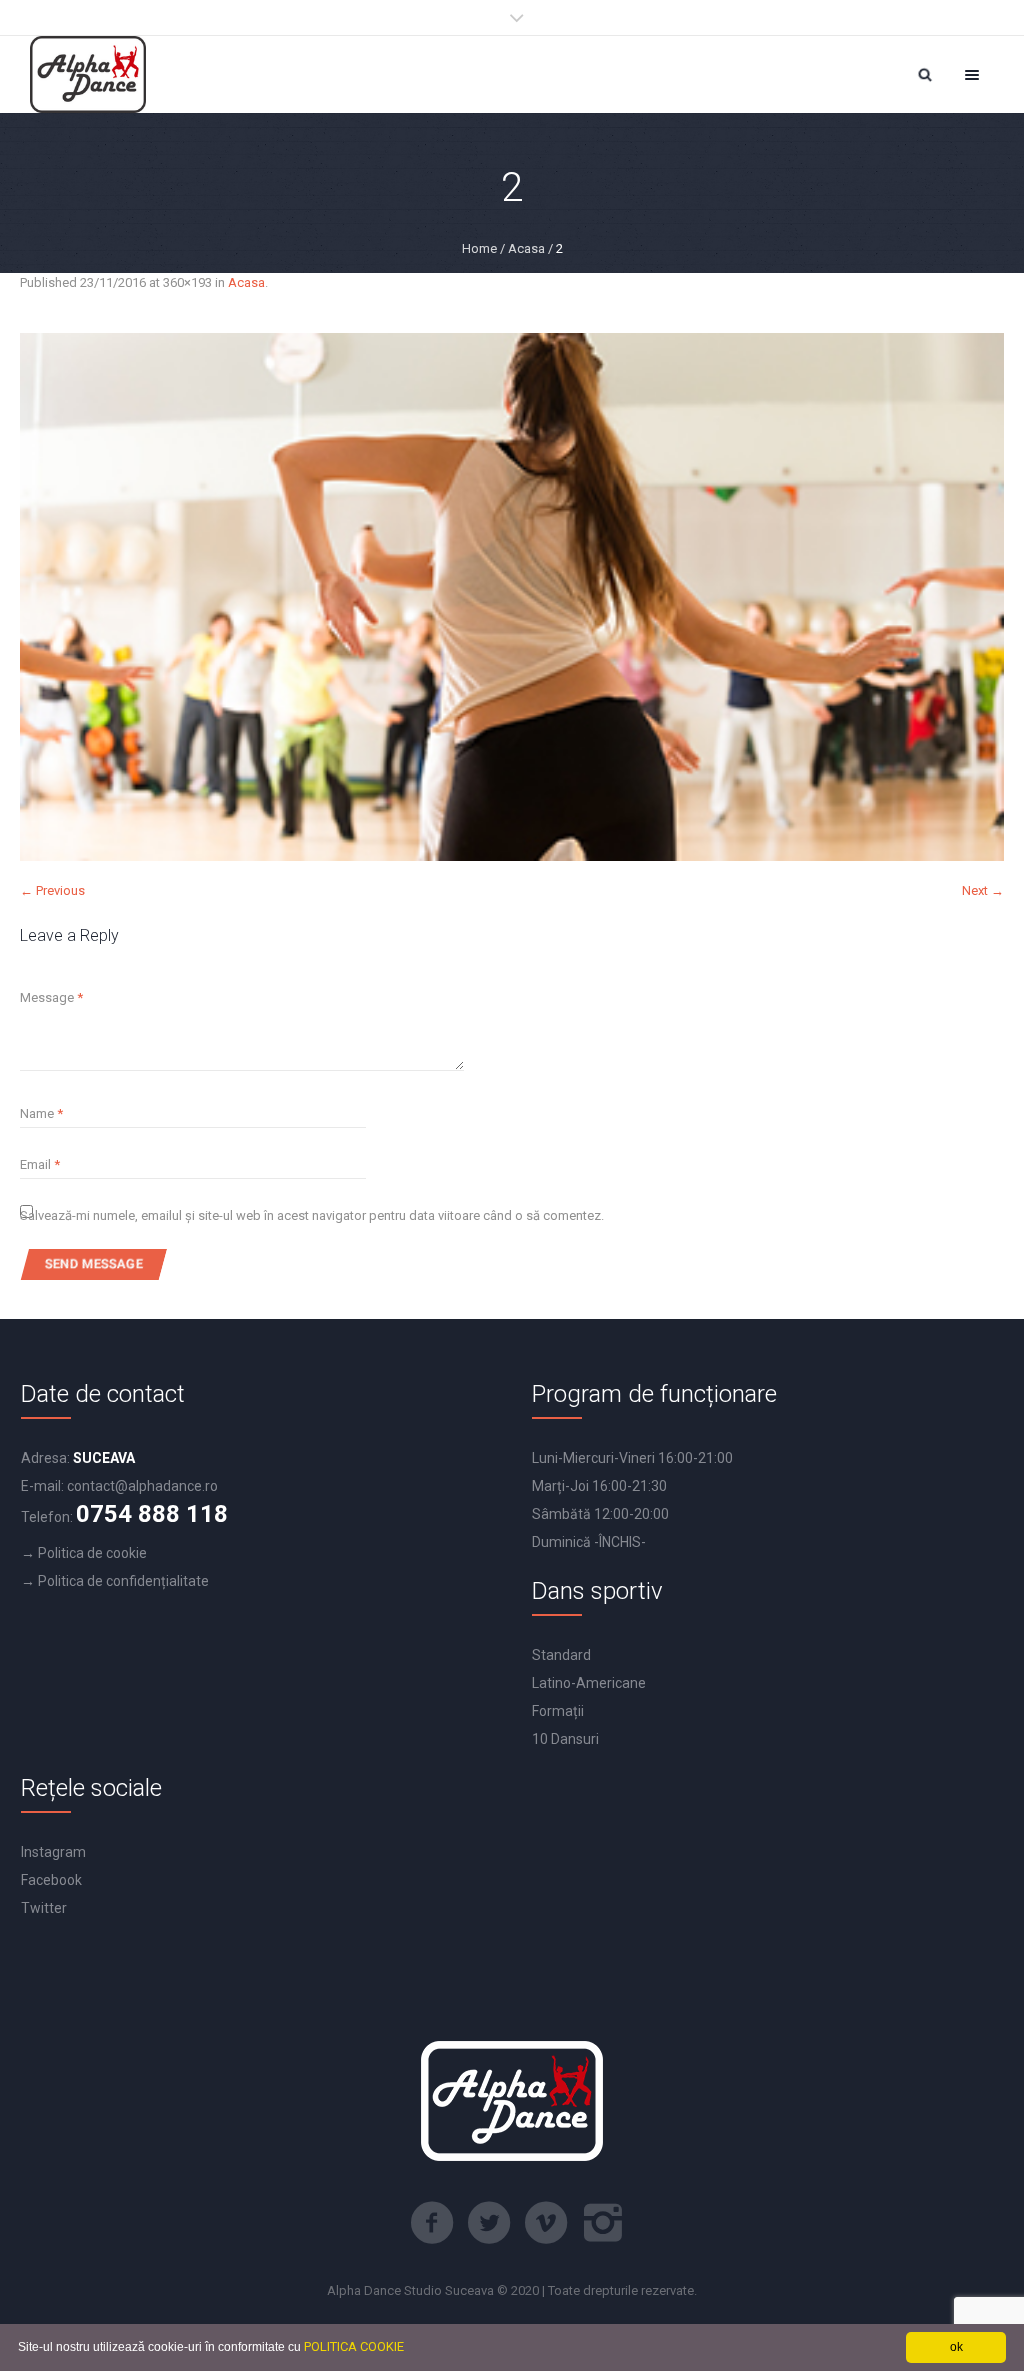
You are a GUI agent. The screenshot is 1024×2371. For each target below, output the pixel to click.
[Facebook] (432, 2223)
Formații (558, 1711)
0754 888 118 (152, 1514)
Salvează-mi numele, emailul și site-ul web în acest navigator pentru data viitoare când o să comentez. (312, 1215)
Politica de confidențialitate (123, 1581)
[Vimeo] (546, 2223)
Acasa (526, 248)
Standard (561, 1655)
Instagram (53, 1852)
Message (51, 997)
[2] (512, 597)
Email (40, 1164)
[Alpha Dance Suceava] (88, 74)
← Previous (52, 890)
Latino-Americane (589, 1683)
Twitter (44, 1908)
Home (479, 248)
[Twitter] (489, 2223)
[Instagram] (603, 2223)
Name (41, 1113)
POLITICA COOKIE (354, 2346)
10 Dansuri (565, 1739)
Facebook (51, 1880)
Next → (983, 890)
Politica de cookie (92, 1553)
